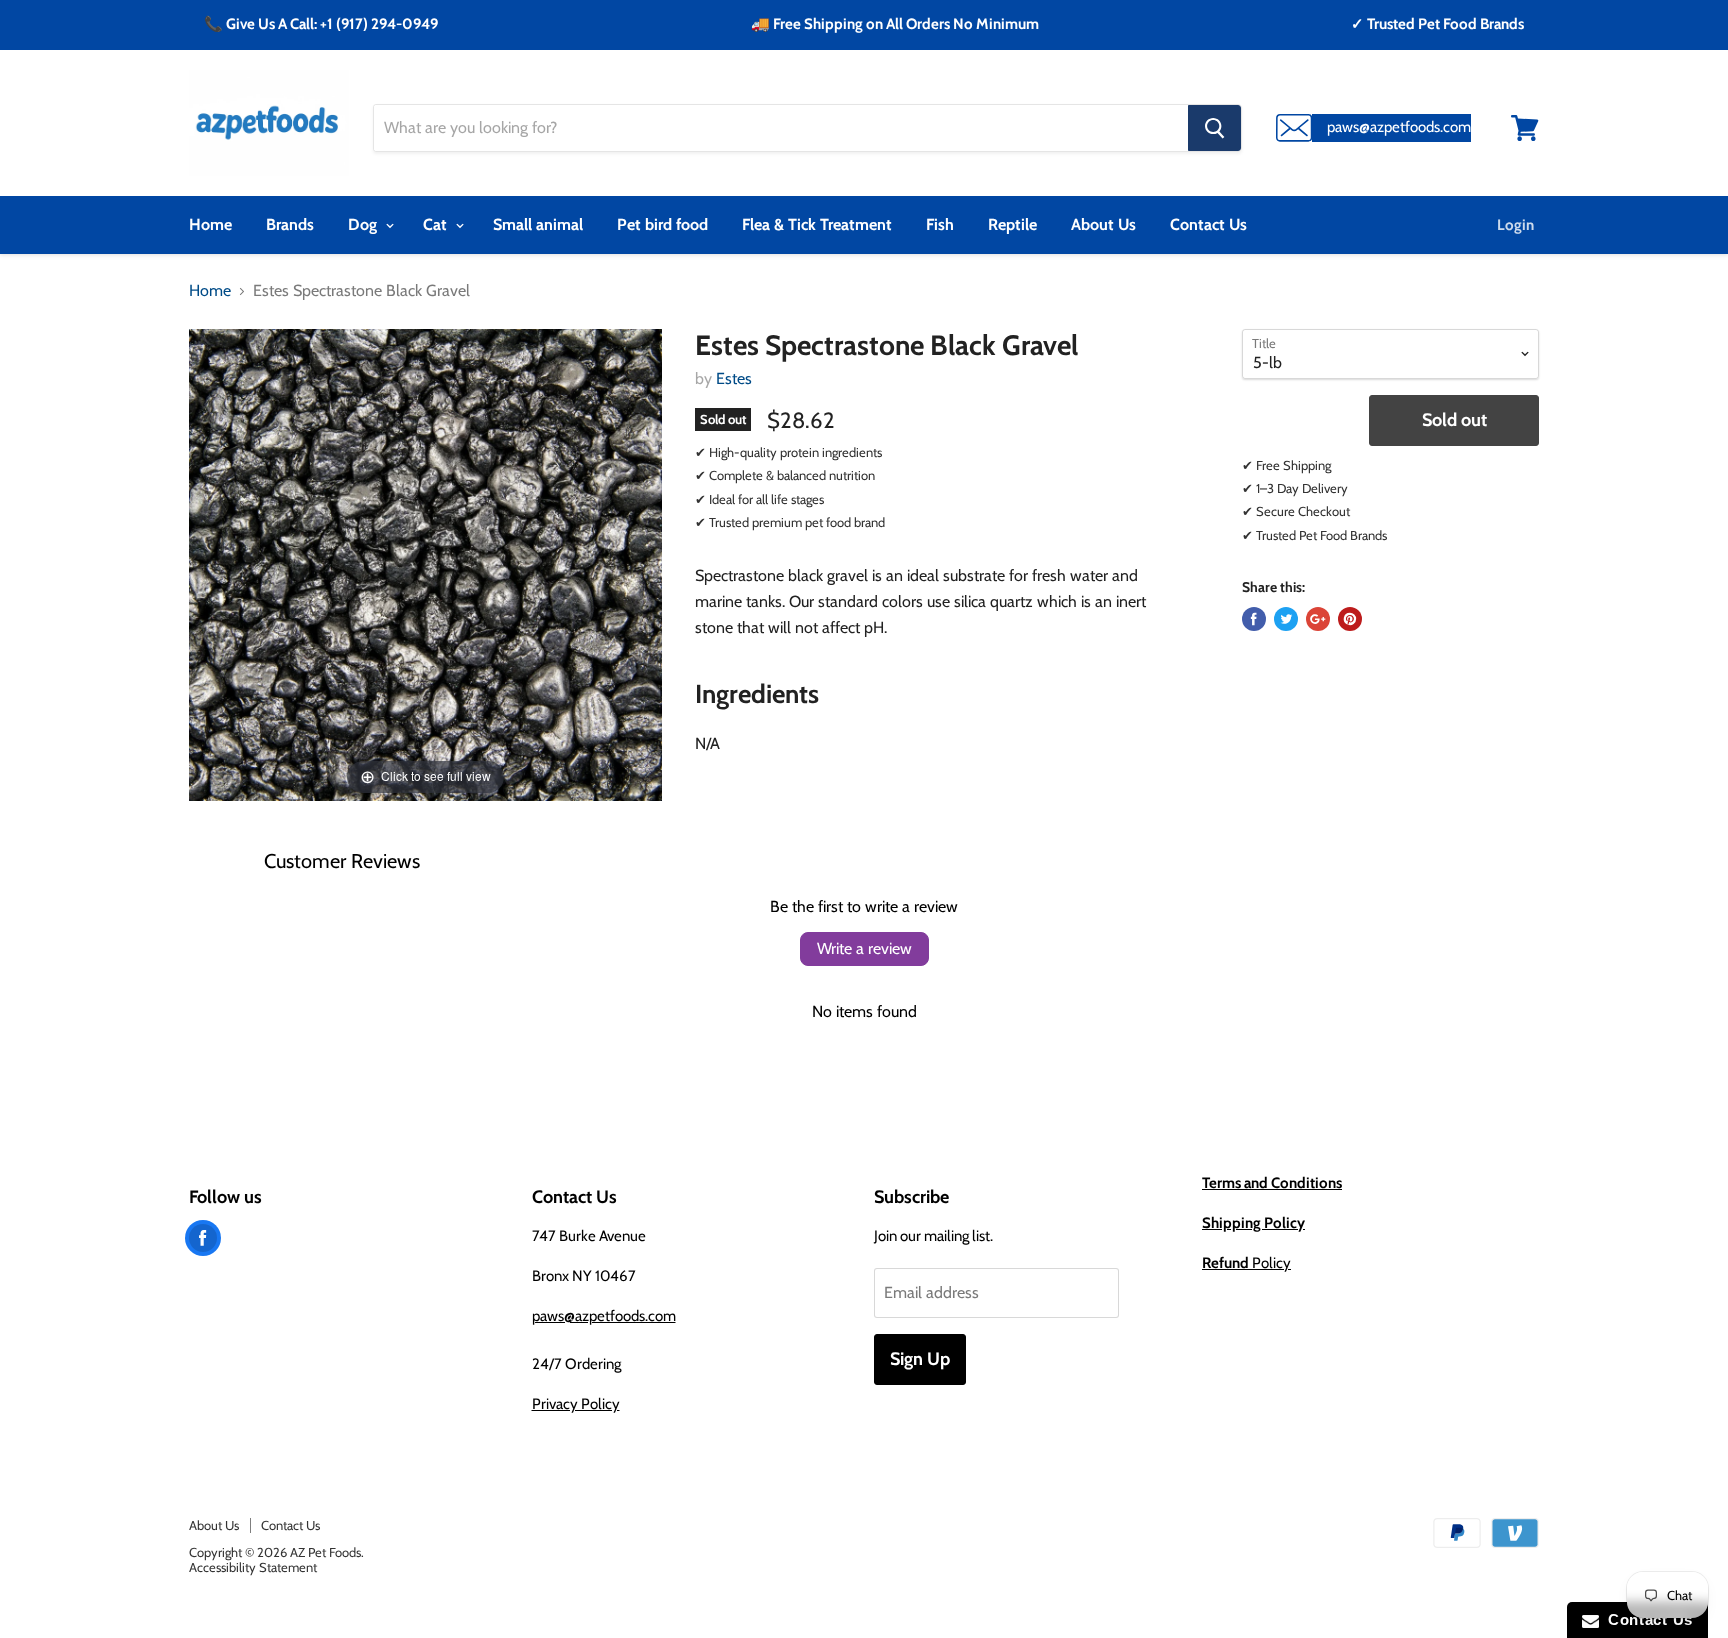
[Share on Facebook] (1254, 619)
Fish (940, 224)
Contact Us (1208, 224)
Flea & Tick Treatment (817, 224)
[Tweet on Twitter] (1286, 619)
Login (1515, 225)
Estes (734, 378)
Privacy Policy (576, 1404)
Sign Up (920, 1359)
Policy (1246, 1263)
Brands (290, 224)
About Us (1103, 224)
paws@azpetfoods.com (604, 1316)
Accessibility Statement (253, 1567)
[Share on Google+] (1318, 619)
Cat (437, 224)
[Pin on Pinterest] (1350, 619)
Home (210, 224)
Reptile (1012, 224)
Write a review (864, 948)
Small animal (538, 224)
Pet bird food (662, 224)
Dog (364, 224)
